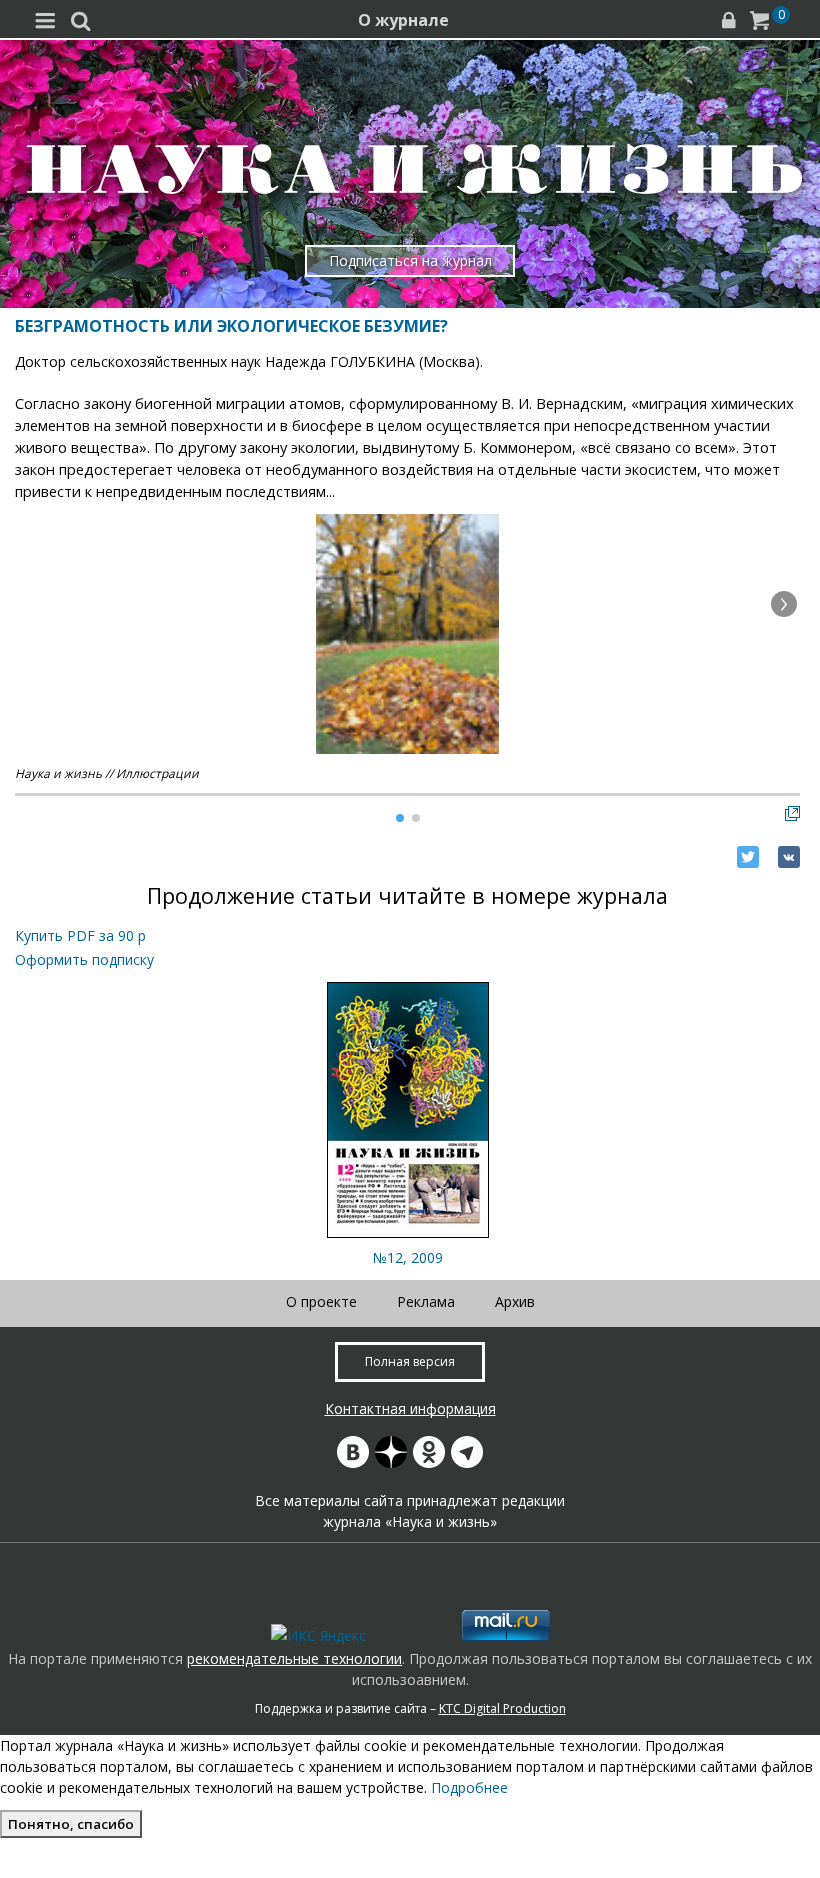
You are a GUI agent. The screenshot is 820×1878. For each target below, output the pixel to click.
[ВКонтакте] (789, 857)
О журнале (403, 20)
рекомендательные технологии (294, 1658)
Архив (515, 1301)
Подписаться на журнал (410, 260)
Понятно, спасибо (71, 1824)
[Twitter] (748, 857)
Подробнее (469, 1787)
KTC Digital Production (502, 1708)
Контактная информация (410, 1408)
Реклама (426, 1301)
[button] (784, 604)
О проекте (321, 1301)
